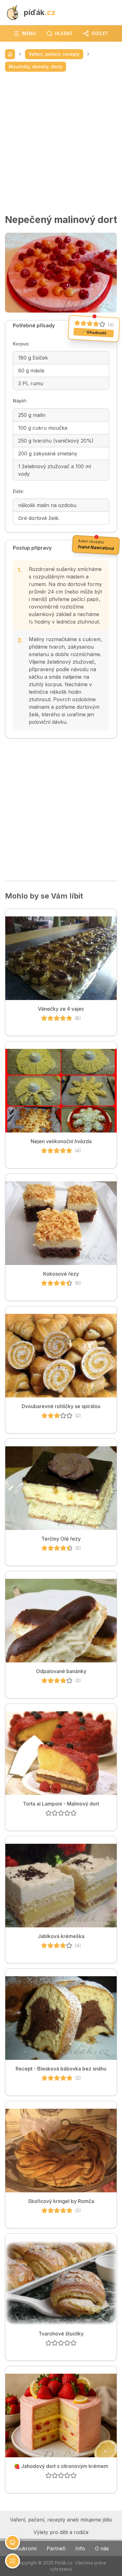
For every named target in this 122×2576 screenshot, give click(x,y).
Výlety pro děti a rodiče (61, 2532)
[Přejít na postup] (13, 2561)
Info (80, 2548)
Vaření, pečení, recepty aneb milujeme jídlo (61, 2520)
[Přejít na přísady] (13, 2542)
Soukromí (25, 2548)
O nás (102, 2548)
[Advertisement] (61, 143)
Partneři (56, 2548)
